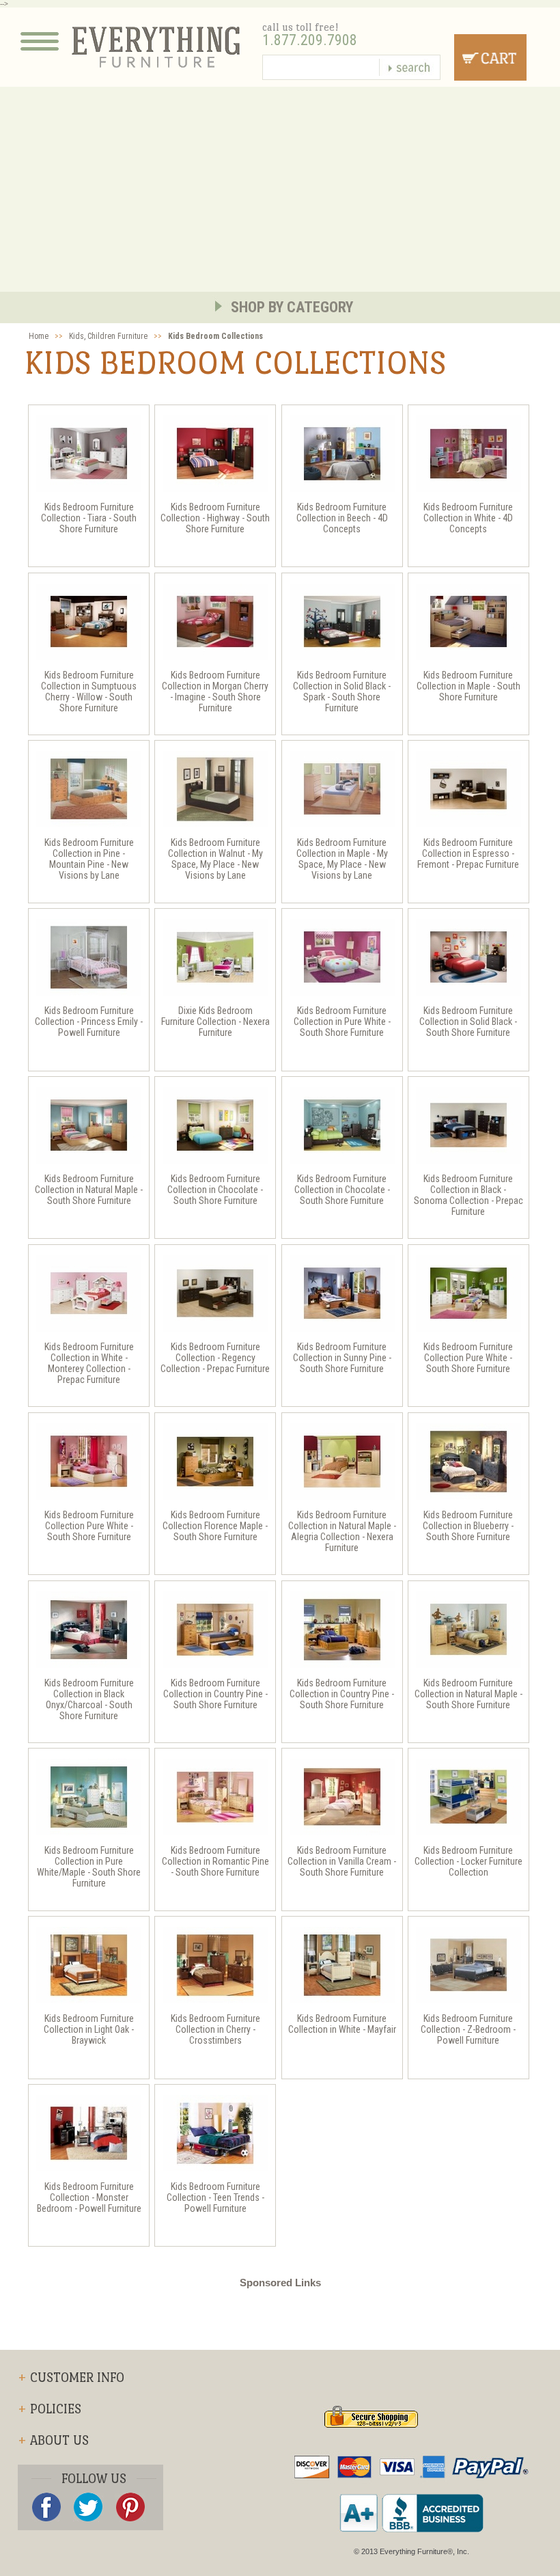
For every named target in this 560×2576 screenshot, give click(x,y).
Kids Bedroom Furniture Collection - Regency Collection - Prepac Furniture (215, 1358)
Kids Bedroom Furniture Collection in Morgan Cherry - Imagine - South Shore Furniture (215, 691)
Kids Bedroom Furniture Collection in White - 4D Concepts (468, 518)
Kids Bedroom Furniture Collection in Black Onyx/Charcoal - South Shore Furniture (89, 1699)
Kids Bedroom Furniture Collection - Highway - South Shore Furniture (215, 518)
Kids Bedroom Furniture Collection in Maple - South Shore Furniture (468, 686)
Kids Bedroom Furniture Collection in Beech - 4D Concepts (342, 518)
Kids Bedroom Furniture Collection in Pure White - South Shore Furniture (342, 1022)
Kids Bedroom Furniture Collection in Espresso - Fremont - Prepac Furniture (468, 853)
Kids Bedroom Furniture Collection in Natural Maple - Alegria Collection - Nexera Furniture (342, 1531)
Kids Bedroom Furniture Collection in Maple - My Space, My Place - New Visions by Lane (342, 859)
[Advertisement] (280, 189)
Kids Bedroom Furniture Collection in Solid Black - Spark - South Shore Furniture (342, 691)
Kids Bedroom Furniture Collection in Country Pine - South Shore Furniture (215, 1694)
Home (39, 336)
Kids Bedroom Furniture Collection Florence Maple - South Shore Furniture (215, 1526)
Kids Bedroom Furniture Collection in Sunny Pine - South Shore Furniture (342, 1358)
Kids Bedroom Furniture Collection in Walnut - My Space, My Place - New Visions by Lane (215, 859)
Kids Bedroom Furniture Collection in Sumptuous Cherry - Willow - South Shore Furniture (89, 691)
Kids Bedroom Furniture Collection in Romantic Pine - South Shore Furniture (215, 1861)
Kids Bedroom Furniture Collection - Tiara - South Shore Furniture (89, 518)
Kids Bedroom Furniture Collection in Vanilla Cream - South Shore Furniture (342, 1861)
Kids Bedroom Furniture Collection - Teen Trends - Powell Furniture (215, 2197)
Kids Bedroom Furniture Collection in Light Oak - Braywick (89, 2029)
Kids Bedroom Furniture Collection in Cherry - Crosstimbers (215, 2029)
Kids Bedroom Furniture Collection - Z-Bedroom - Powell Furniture (468, 2029)
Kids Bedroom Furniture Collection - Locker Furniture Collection (468, 1861)
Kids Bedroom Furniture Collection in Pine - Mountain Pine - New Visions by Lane (89, 859)
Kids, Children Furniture (108, 336)
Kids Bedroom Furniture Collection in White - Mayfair (342, 2024)
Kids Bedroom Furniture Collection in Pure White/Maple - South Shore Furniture (89, 1867)
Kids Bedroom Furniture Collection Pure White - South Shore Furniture (468, 1358)
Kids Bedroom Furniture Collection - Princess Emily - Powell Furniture (89, 1022)
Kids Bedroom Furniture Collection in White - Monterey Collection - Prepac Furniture (89, 1363)
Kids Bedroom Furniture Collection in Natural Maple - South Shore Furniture (89, 1190)
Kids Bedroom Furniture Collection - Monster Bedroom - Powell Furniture (89, 2197)
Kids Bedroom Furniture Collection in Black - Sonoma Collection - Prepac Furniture (468, 1195)
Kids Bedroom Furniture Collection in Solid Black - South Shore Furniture (468, 1022)
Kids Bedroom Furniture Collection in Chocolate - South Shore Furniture (215, 1190)
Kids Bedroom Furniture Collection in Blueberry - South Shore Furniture (468, 1526)
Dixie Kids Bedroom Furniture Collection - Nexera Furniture (215, 1022)
